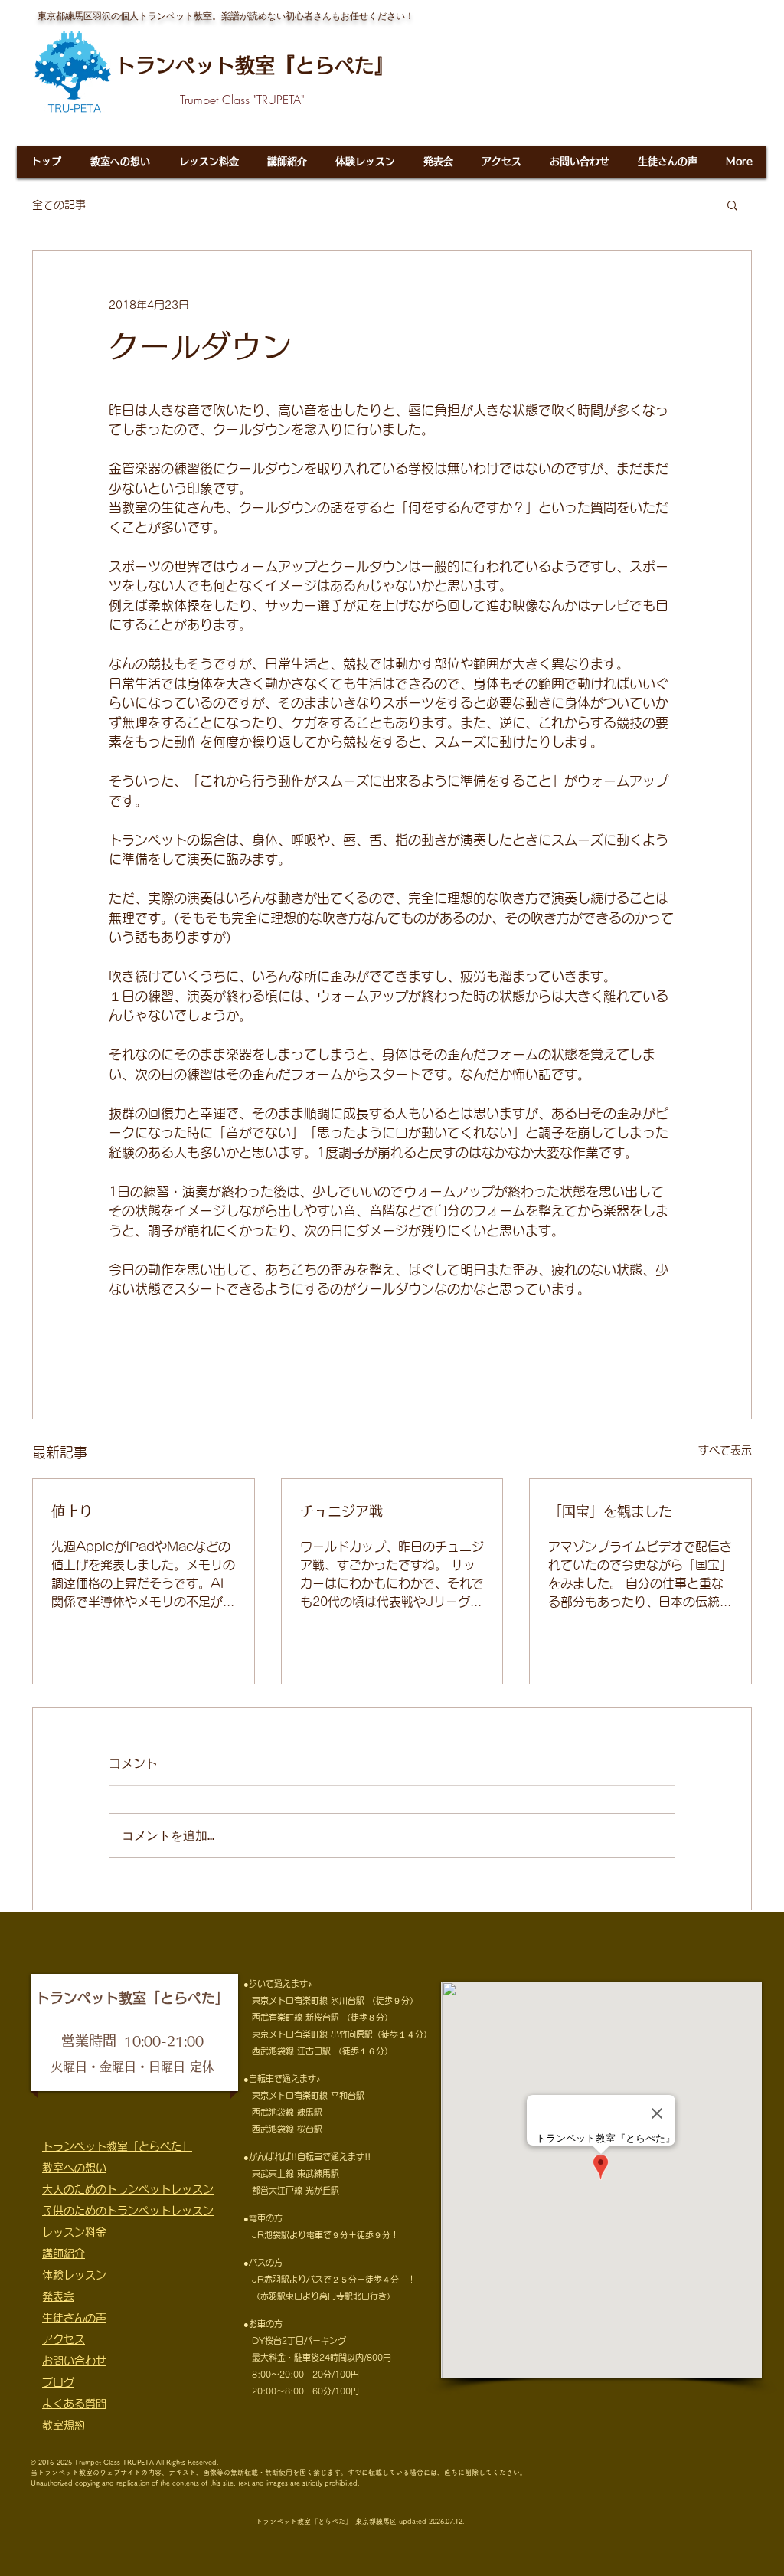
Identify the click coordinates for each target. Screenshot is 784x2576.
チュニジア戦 (341, 1511)
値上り (72, 1511)
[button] (732, 205)
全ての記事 (59, 205)
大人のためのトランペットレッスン (128, 2189)
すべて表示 (725, 1450)
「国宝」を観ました (610, 1511)
